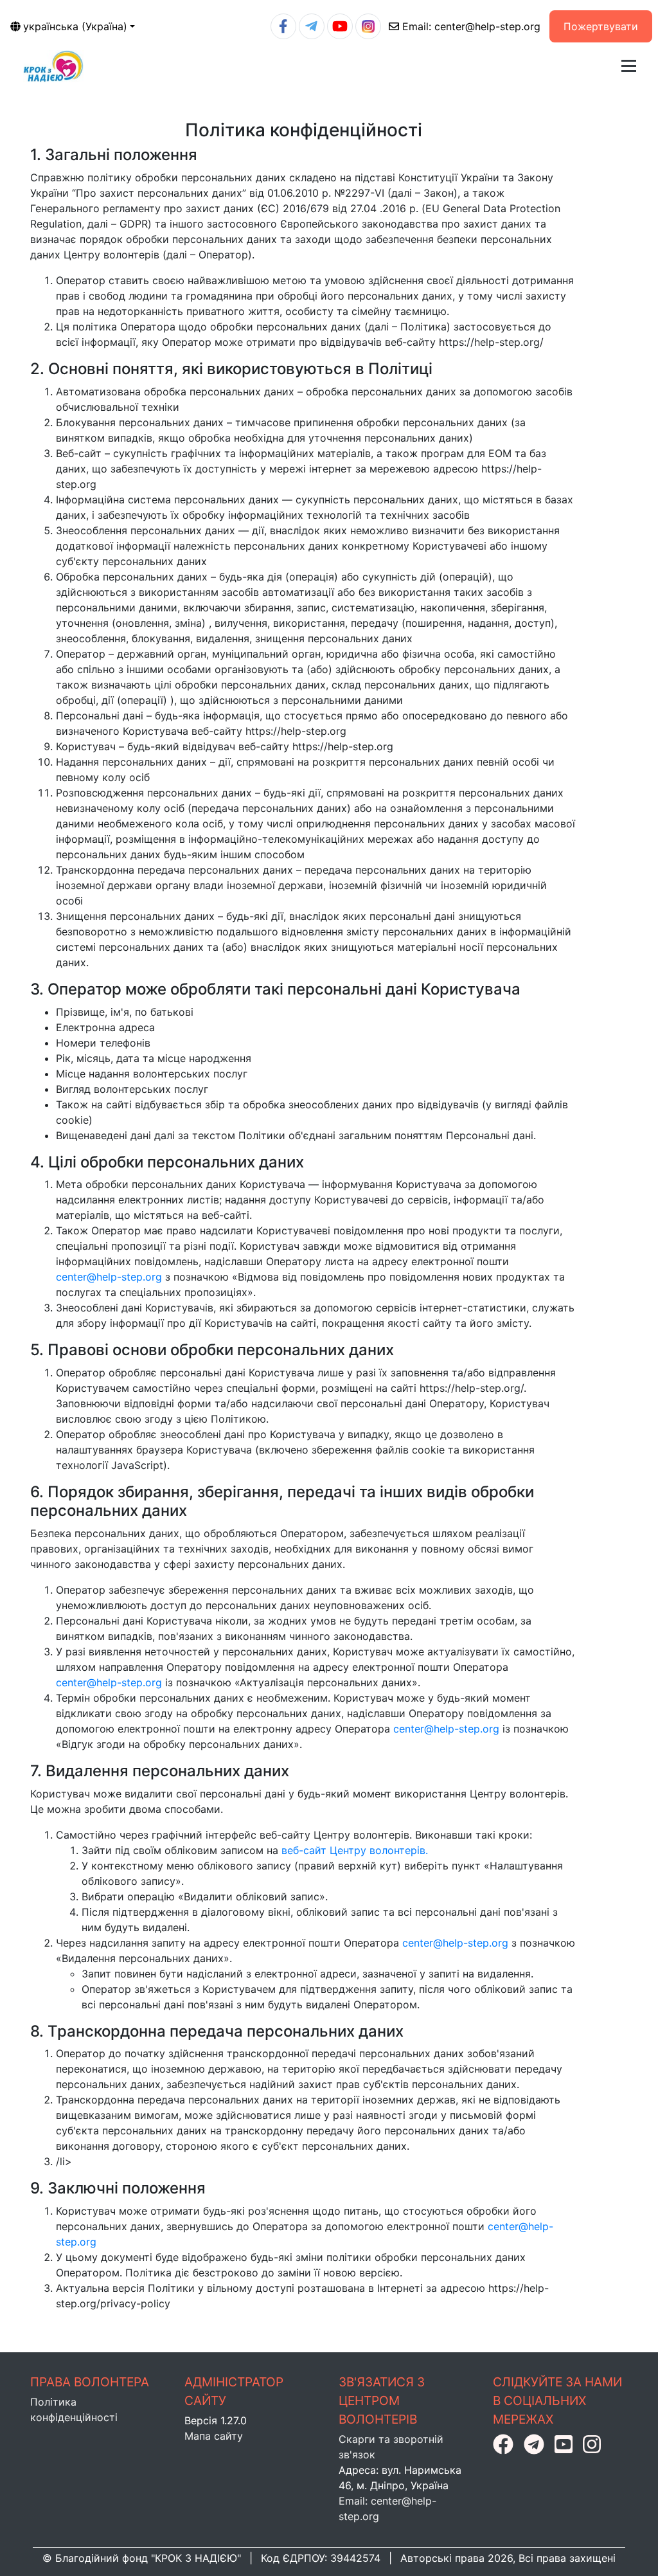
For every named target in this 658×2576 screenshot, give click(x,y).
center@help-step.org (471, 26)
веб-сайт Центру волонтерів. (355, 1850)
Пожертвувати (601, 26)
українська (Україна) (75, 26)
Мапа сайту (214, 2436)
